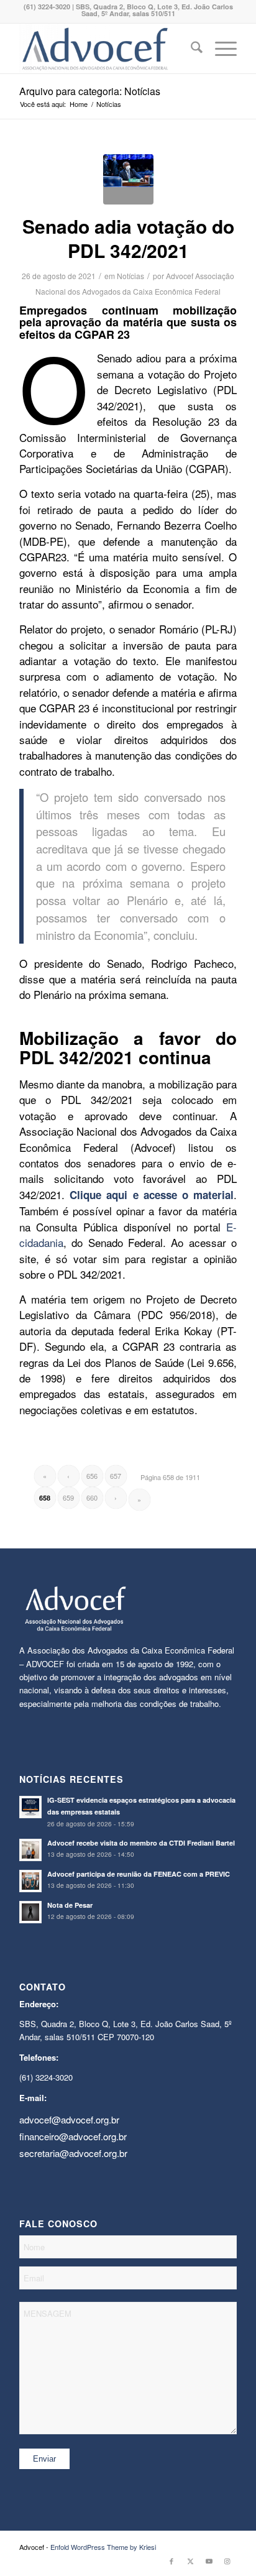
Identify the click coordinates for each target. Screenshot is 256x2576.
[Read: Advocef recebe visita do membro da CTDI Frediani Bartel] (30, 1850)
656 (92, 1476)
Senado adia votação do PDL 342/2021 (128, 238)
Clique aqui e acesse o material (152, 1195)
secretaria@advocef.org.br (73, 2153)
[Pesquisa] (190, 48)
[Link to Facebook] (171, 2560)
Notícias (130, 276)
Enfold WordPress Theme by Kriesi (103, 2547)
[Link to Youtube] (209, 2560)
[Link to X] (190, 2560)
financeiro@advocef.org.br (73, 2136)
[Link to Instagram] (227, 2560)
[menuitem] (190, 48)
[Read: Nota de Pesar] (30, 1912)
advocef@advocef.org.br (69, 2119)
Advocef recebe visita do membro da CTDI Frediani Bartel (141, 1843)
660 (92, 1497)
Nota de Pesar (70, 1905)
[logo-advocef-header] (106, 48)
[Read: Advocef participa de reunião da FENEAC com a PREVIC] (30, 1881)
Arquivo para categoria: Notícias (90, 91)
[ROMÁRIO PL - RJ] (128, 179)
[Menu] (220, 48)
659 (68, 1497)
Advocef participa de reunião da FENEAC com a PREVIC (139, 1874)
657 (116, 1476)
